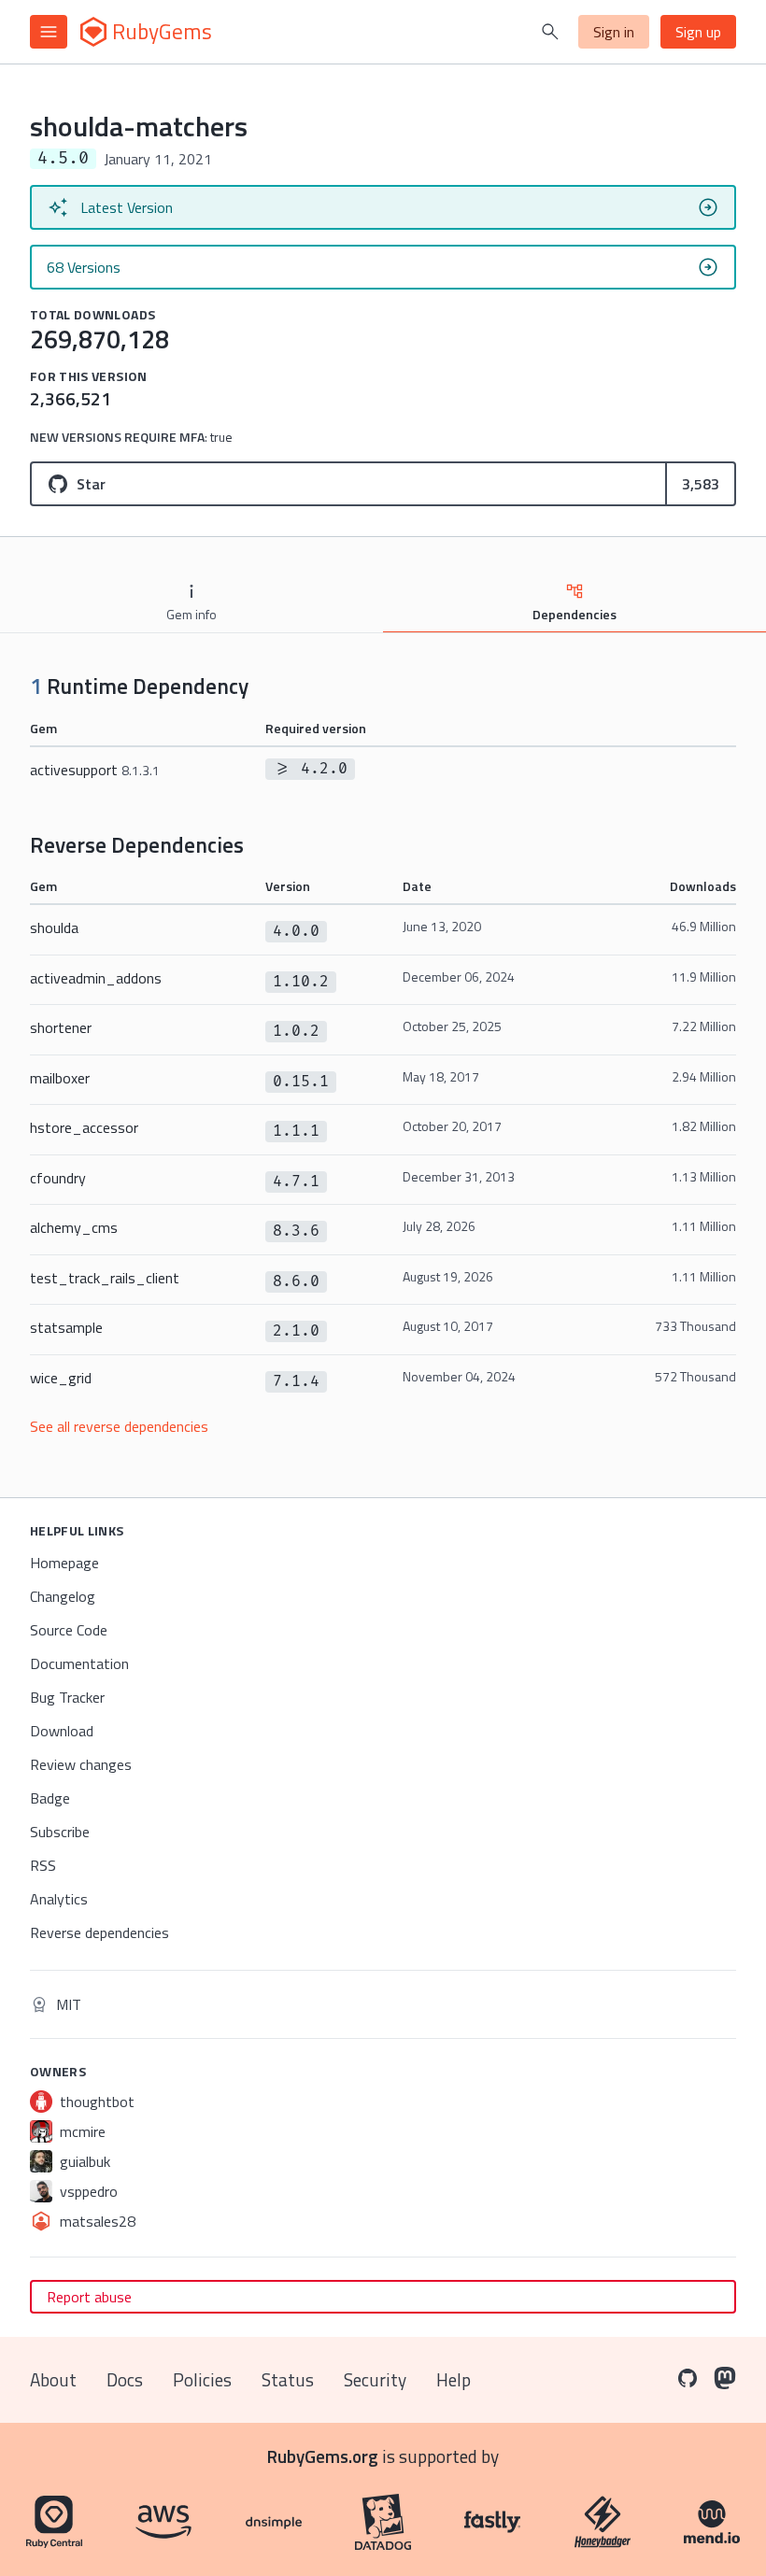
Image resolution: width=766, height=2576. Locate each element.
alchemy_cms (74, 1227)
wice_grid (61, 1378)
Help (454, 2379)
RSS (43, 1865)
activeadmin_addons (96, 978)
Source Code (69, 1630)
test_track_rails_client (105, 1278)
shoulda (54, 927)
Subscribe (60, 1832)
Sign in (614, 32)
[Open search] (550, 32)
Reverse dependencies (99, 1932)
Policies (202, 2379)
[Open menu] (49, 32)
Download (62, 1731)
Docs (125, 2379)
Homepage (64, 1563)
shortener (61, 1027)
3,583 (701, 484)
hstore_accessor (84, 1127)
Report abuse (89, 2297)
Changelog (63, 1596)
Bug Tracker (67, 1697)
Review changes (81, 1764)
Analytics (59, 1899)
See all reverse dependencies (119, 1426)
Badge (50, 1798)
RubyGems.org (323, 2456)
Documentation (79, 1663)
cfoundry (58, 1178)
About (53, 2379)
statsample (66, 1327)
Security (375, 2379)
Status (288, 2379)
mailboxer (60, 1078)
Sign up (698, 32)
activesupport (95, 770)
